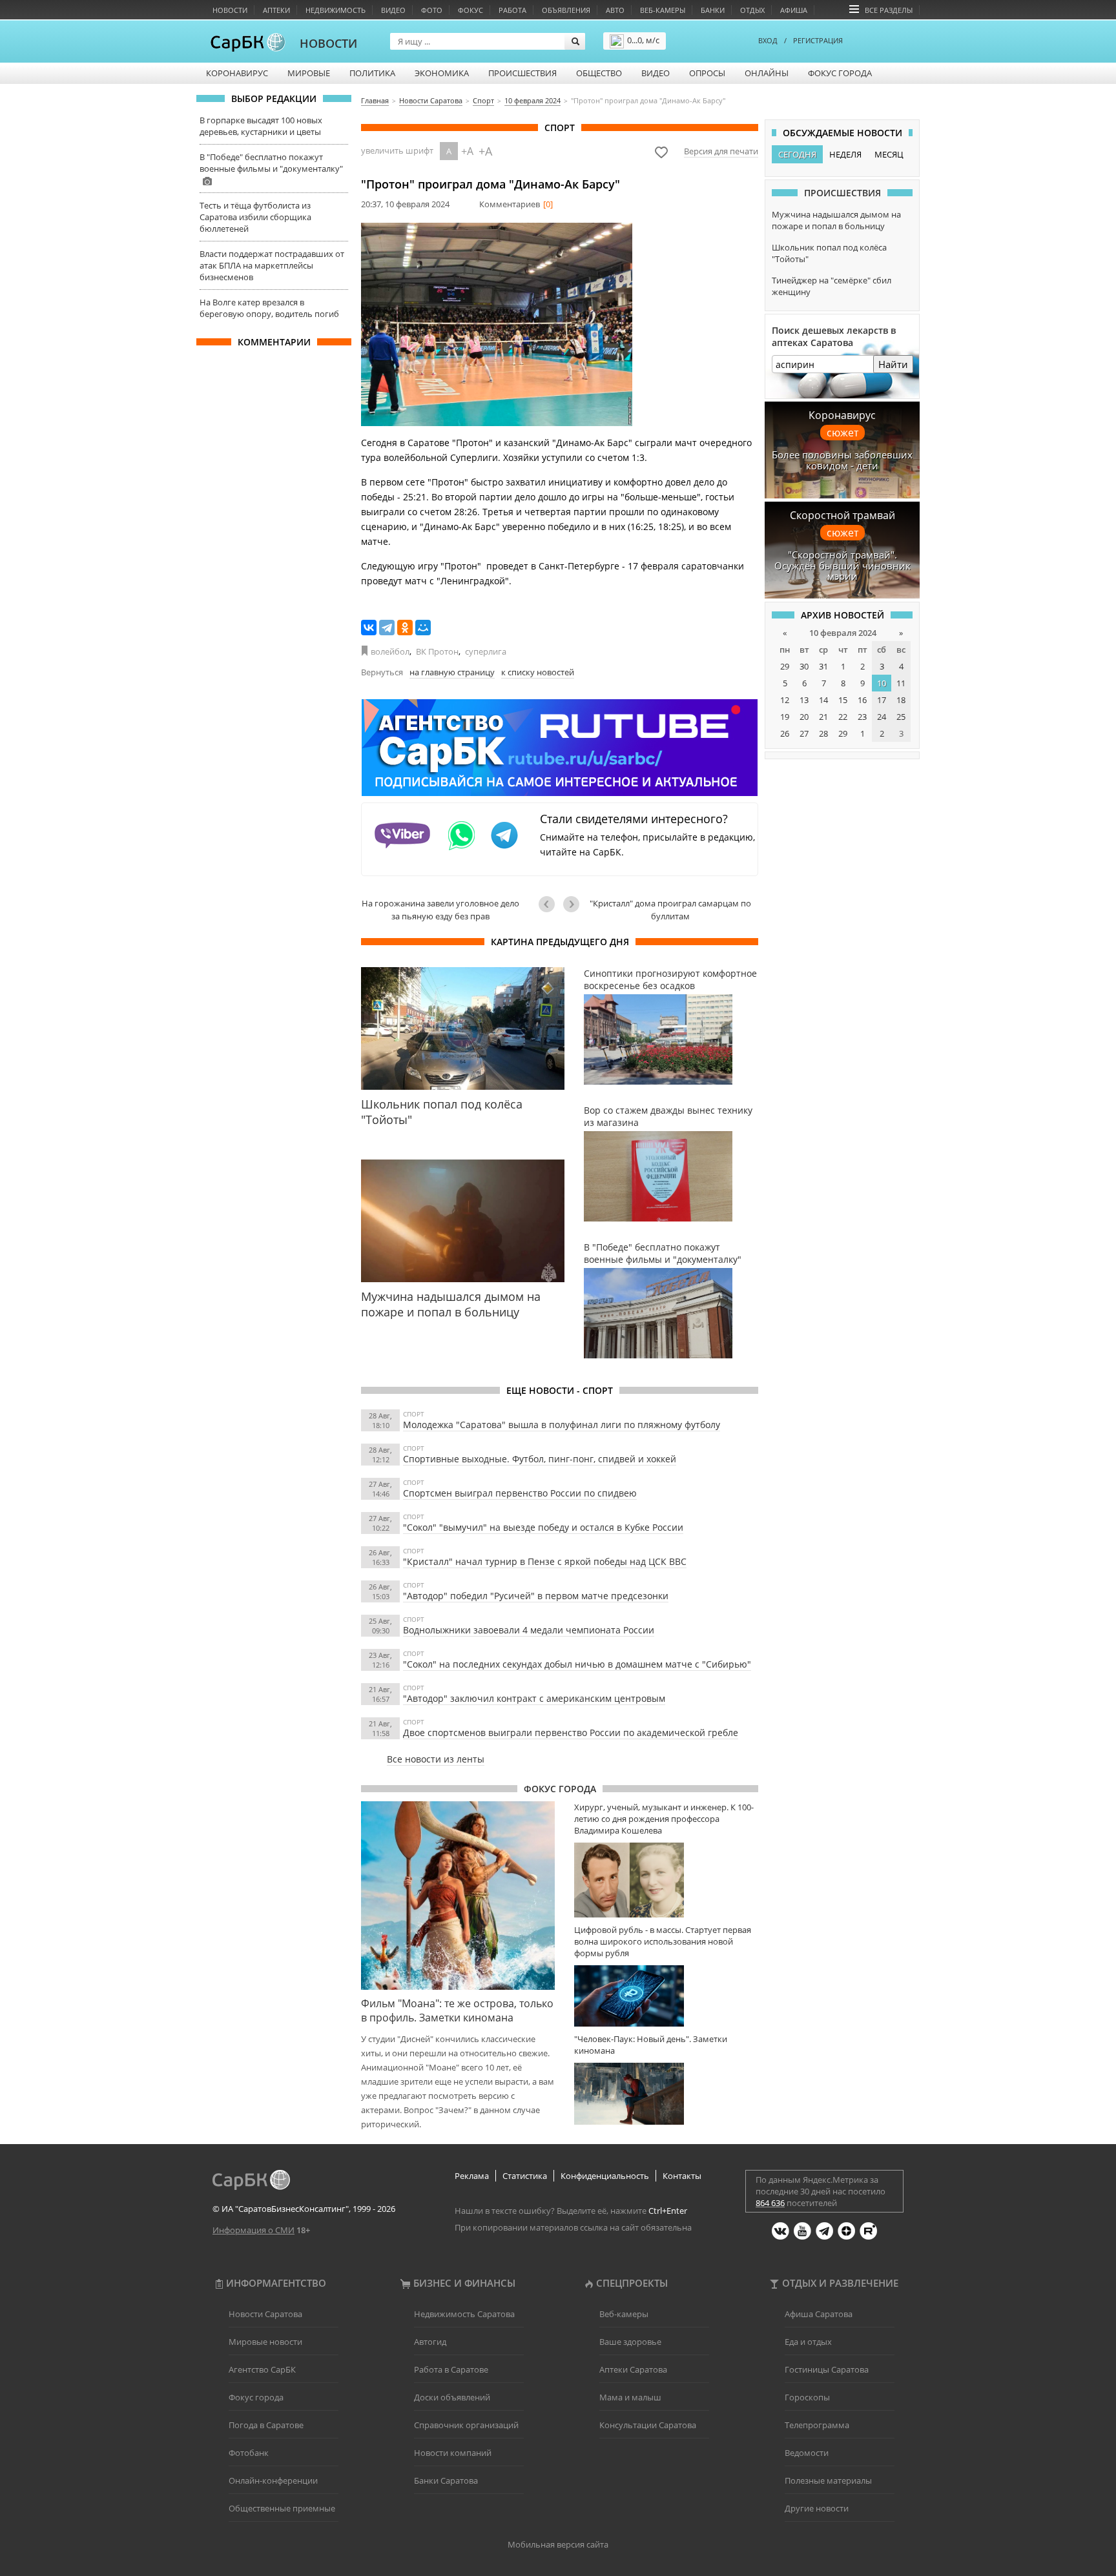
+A (467, 151)
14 (823, 700)
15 (843, 700)
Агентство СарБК (262, 2369)
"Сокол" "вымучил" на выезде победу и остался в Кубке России (543, 1527)
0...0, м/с (643, 40)
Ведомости (807, 2453)
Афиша (794, 10)
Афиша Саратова (819, 2314)
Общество (599, 73)
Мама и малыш (630, 2397)
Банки (713, 10)
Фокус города (840, 73)
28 (823, 733)
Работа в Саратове (451, 2369)
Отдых (752, 10)
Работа (512, 10)
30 (804, 666)
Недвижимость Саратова (464, 2314)
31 (823, 666)
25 (901, 717)
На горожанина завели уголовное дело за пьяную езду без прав (440, 910)
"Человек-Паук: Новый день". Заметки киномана (651, 2045)
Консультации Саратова (648, 2425)
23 (862, 717)
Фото (432, 10)
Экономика (442, 73)
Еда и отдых (808, 2342)
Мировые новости (265, 2342)
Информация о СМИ (253, 2230)
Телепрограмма (817, 2425)
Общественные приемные (282, 2508)
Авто (615, 10)
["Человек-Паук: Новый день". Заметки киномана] (666, 2093)
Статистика (525, 2176)
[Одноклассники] (405, 628)
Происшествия (522, 73)
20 (804, 717)
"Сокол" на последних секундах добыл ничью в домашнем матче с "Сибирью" (577, 1664)
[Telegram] (387, 628)
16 (862, 700)
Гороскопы (807, 2397)
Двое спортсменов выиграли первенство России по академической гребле (571, 1733)
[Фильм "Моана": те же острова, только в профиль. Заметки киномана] (458, 1896)
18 (901, 700)
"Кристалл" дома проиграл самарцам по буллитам (670, 910)
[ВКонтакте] (369, 628)
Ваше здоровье (630, 2342)
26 (785, 733)
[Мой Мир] (423, 628)
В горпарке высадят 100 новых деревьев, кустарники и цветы (261, 126)
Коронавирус (237, 73)
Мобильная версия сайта (558, 2544)
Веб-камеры (663, 10)
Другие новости (817, 2508)
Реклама (472, 2176)
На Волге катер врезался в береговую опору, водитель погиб (269, 308)
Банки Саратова (446, 2480)
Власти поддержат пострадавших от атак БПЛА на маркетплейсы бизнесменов (272, 265)
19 (785, 717)
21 (823, 717)
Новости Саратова (265, 2314)
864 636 (770, 2203)
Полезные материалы (828, 2480)
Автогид (430, 2342)
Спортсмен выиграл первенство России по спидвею (520, 1493)
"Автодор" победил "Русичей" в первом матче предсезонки (536, 1596)
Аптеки (276, 10)
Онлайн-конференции (273, 2480)
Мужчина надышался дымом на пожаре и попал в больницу (836, 220)
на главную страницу (452, 672)
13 (804, 700)
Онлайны (767, 73)
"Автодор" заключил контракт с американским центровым (534, 1698)
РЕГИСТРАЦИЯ (818, 40)
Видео (393, 10)
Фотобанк (249, 2453)
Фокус (470, 10)
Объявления (566, 10)
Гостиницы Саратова (827, 2369)
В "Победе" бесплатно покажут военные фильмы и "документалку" (271, 163)
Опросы (707, 73)
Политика (372, 73)
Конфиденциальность (605, 2176)
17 (882, 700)
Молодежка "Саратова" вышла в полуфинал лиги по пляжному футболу (562, 1425)
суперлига (486, 651)
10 (882, 683)
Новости (230, 10)
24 (882, 717)
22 (843, 717)
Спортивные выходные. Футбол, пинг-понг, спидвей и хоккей (540, 1459)
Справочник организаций (466, 2425)
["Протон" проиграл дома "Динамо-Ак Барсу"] (497, 324)
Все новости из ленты (436, 1759)
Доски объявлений (452, 2397)
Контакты (682, 2176)
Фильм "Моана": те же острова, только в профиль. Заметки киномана (457, 2010)
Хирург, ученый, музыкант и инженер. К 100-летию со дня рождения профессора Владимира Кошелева (664, 1819)
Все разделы (889, 10)
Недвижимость (336, 10)
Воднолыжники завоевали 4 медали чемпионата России (529, 1630)
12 (785, 700)
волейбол (390, 651)
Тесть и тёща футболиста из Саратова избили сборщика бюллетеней (255, 217)
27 (804, 733)
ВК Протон (437, 651)
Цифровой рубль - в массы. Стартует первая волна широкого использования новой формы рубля (663, 1941)
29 (785, 666)
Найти (893, 364)
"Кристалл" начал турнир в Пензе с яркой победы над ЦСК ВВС (545, 1561)
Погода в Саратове (266, 2425)
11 (901, 683)
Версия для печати (721, 151)
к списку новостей (538, 672)
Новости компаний (453, 2453)
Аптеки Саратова (633, 2369)
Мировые (309, 73)
